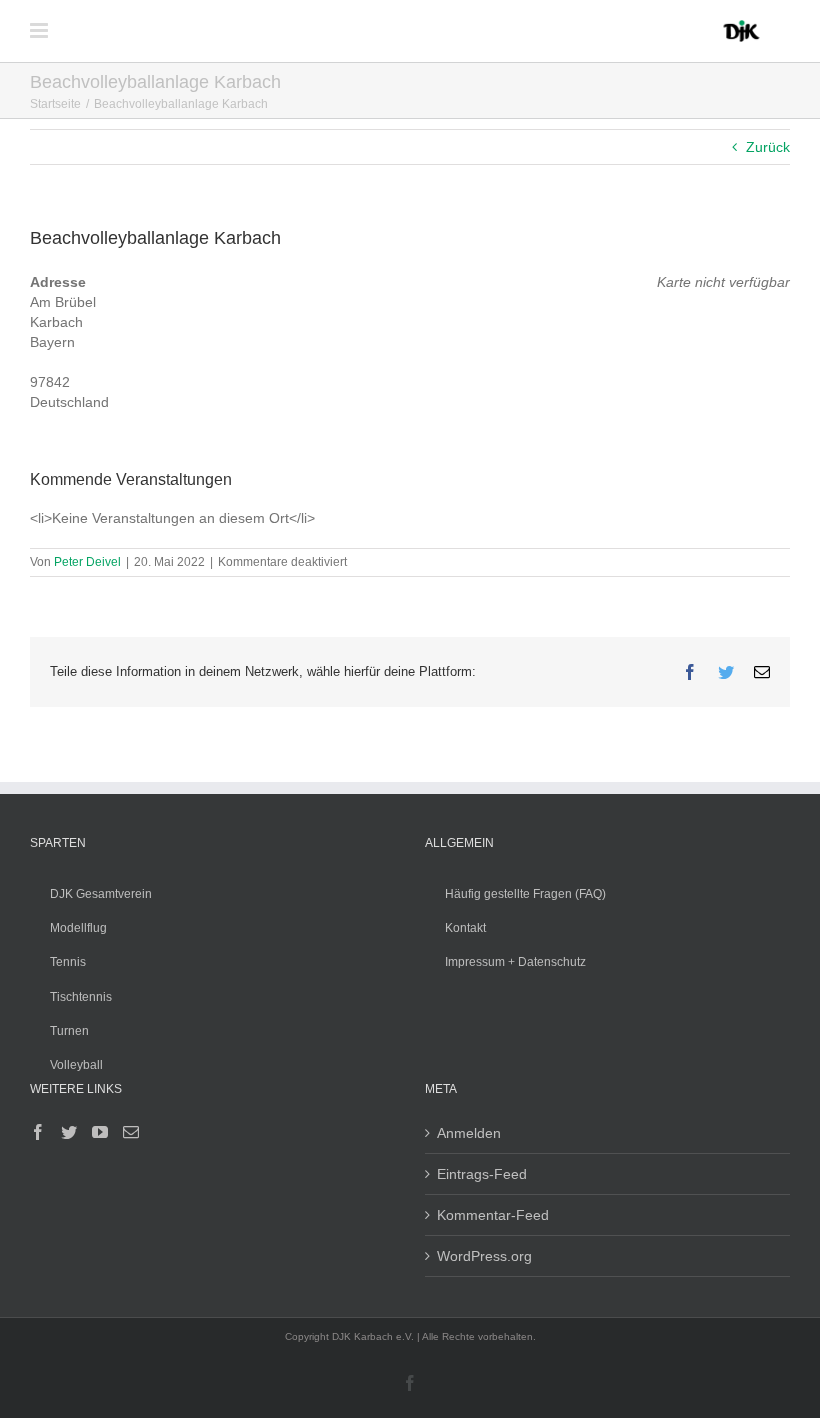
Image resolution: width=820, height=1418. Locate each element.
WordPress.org (484, 1256)
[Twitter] (69, 1132)
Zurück (768, 147)
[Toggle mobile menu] (40, 30)
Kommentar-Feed (493, 1215)
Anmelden (469, 1133)
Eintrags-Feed (482, 1174)
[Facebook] (38, 1132)
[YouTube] (100, 1132)
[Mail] (131, 1132)
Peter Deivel (87, 562)
